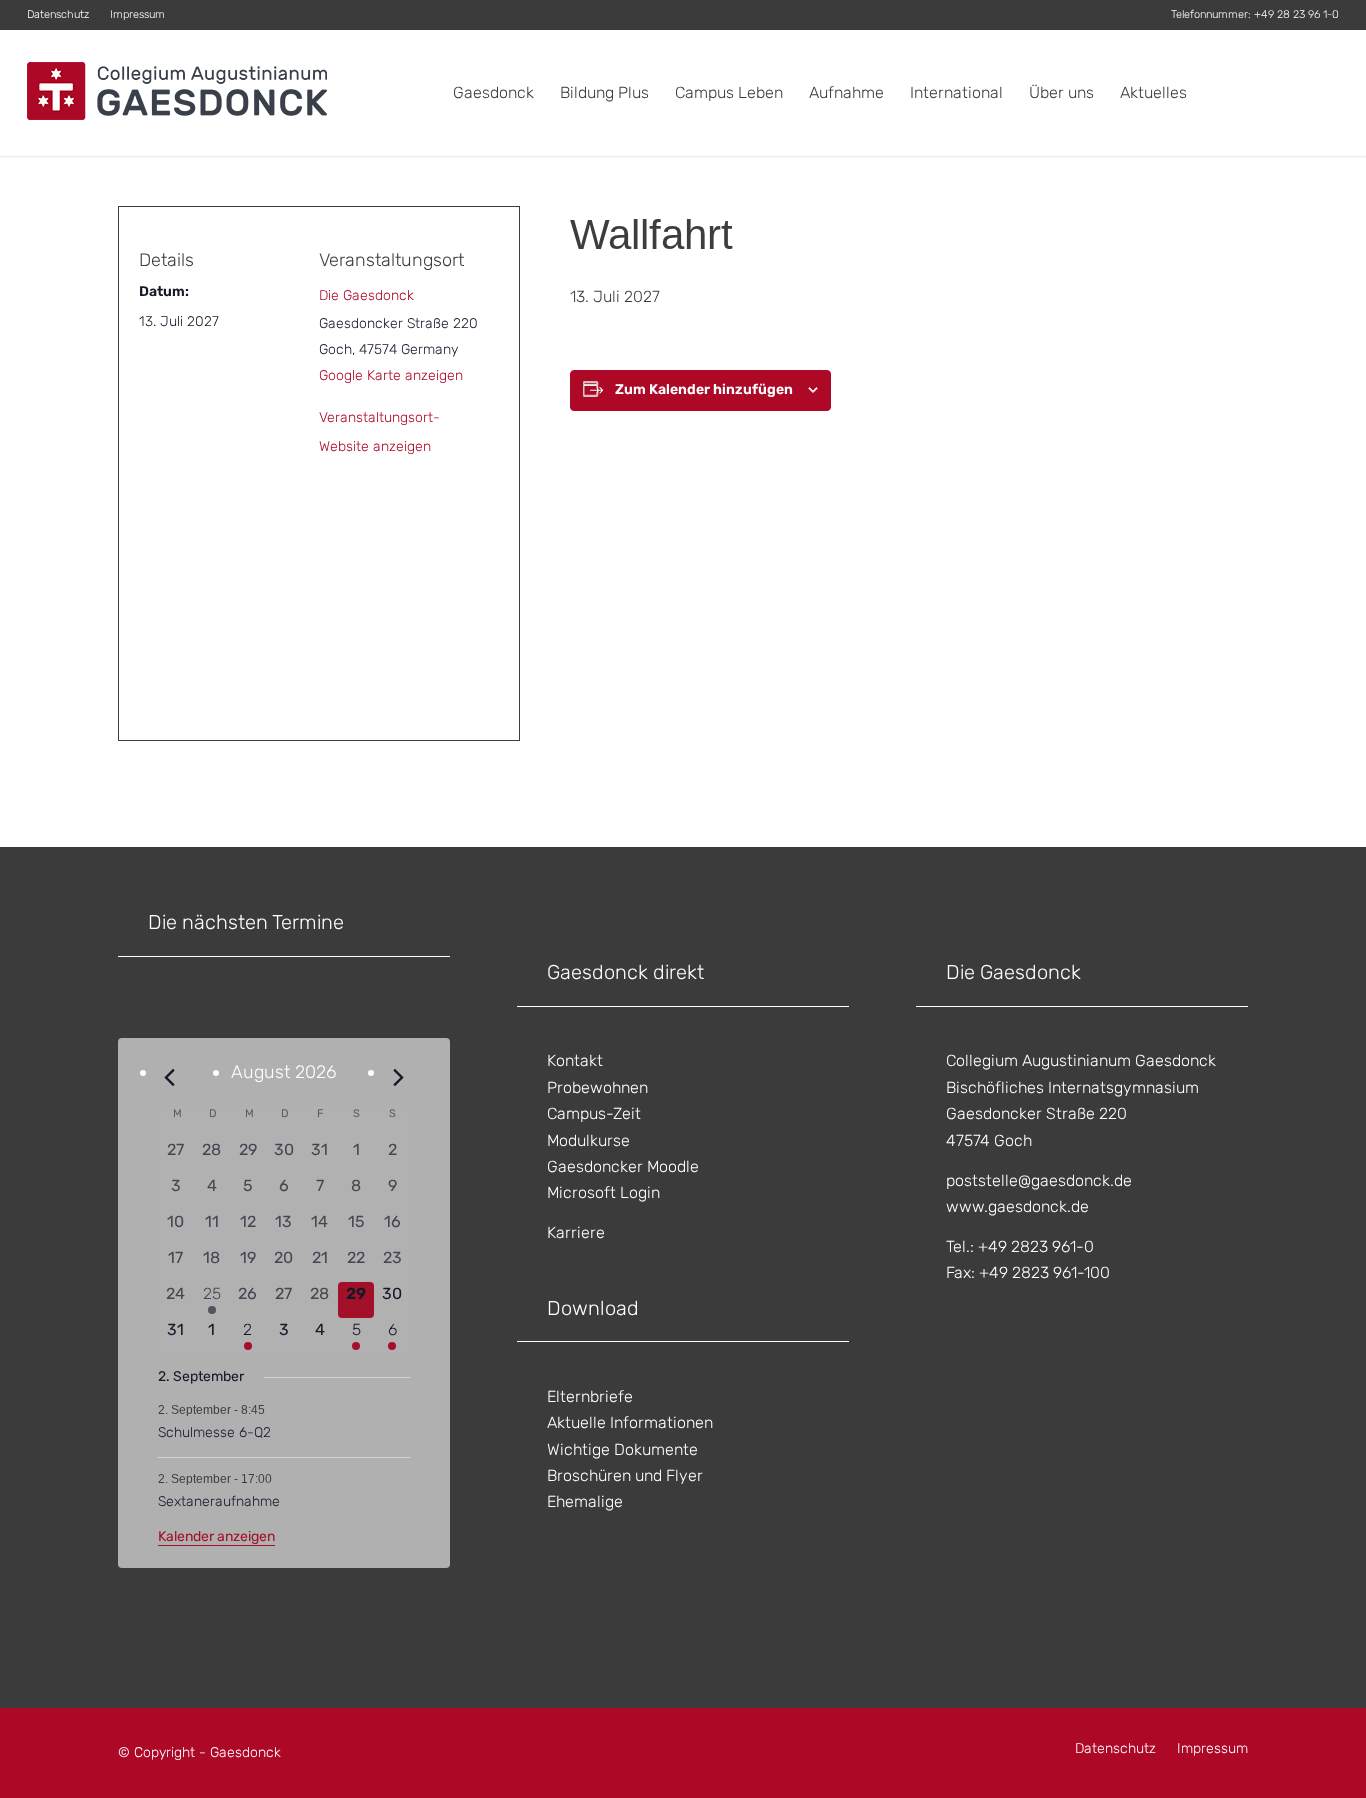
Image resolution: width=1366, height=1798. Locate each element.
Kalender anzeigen (216, 1536)
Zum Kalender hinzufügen (704, 389)
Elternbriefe (590, 1396)
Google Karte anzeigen (391, 375)
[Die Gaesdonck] (177, 93)
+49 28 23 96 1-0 (1296, 14)
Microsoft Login (603, 1192)
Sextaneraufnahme (219, 1501)
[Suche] (1319, 93)
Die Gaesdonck (366, 295)
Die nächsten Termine (246, 922)
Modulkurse (588, 1140)
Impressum (137, 14)
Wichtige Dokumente (622, 1449)
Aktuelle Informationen (630, 1422)
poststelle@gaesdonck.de (1039, 1180)
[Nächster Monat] (398, 1078)
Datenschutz (58, 14)
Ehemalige (585, 1501)
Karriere (576, 1232)
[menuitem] (63, 15)
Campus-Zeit (594, 1113)
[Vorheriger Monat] (170, 1078)
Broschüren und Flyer (625, 1475)
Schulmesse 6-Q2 (214, 1432)
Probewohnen (597, 1087)
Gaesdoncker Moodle (623, 1166)
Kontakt (575, 1060)
